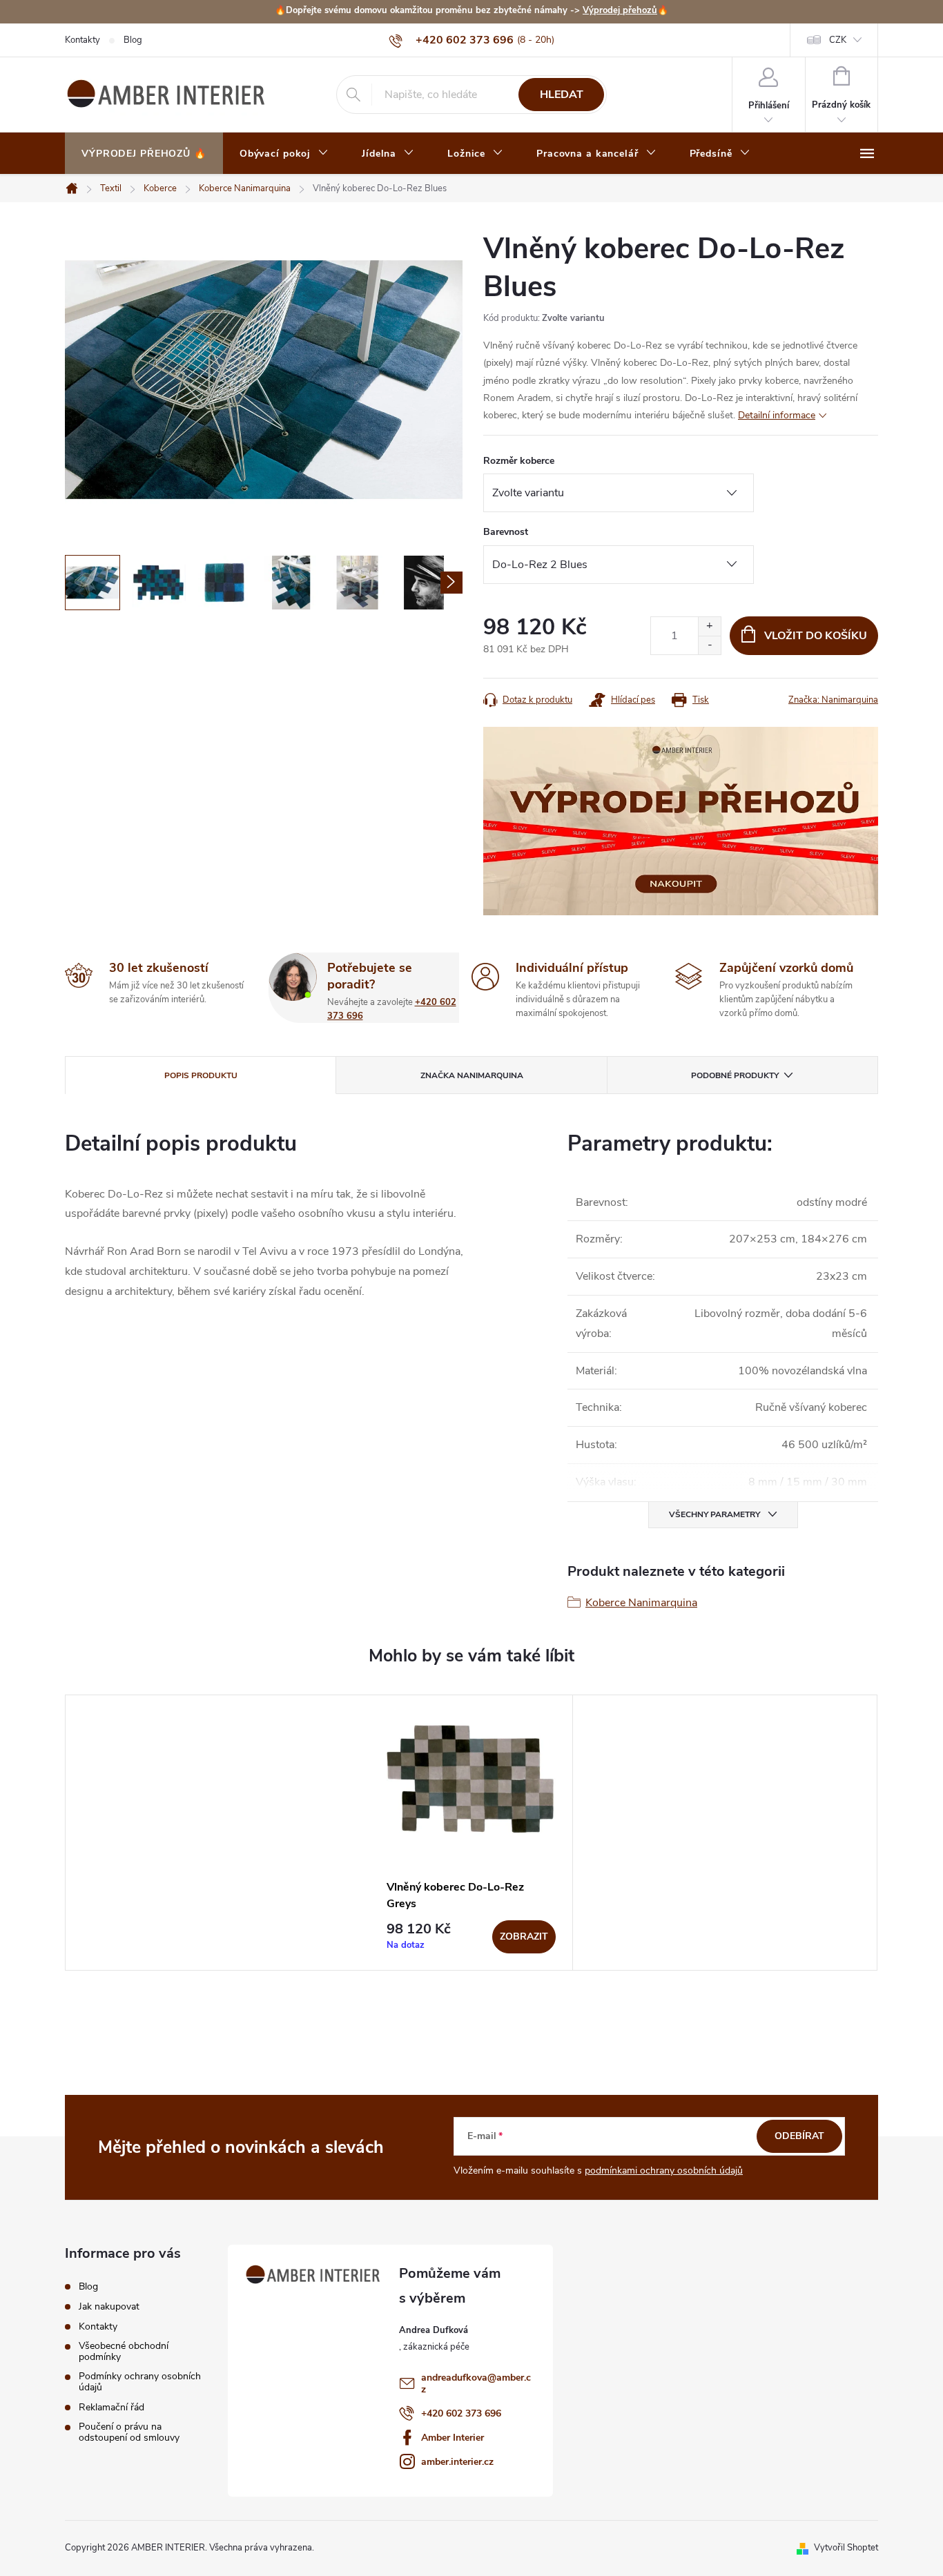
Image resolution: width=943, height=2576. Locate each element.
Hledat (562, 95)
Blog (133, 40)
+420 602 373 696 (461, 2413)
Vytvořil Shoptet (846, 2548)
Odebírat (799, 2136)
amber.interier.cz (457, 2462)
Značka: (833, 700)
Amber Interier (453, 2438)
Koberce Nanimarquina (641, 1603)
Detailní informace (777, 415)
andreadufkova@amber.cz (476, 2383)
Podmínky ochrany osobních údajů (140, 2382)
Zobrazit (524, 1936)
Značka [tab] (472, 1075)
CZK (838, 40)
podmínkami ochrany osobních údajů (664, 2170)
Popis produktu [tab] (201, 1075)
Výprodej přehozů (620, 10)
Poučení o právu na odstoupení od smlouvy (129, 2432)
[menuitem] (144, 154)
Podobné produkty (735, 1075)
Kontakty (82, 40)
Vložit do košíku (816, 636)
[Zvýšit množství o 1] (709, 626)
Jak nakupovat (109, 2307)
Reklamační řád (111, 2408)
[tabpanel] (471, 1833)
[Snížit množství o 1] (709, 645)
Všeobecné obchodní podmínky (124, 2352)
